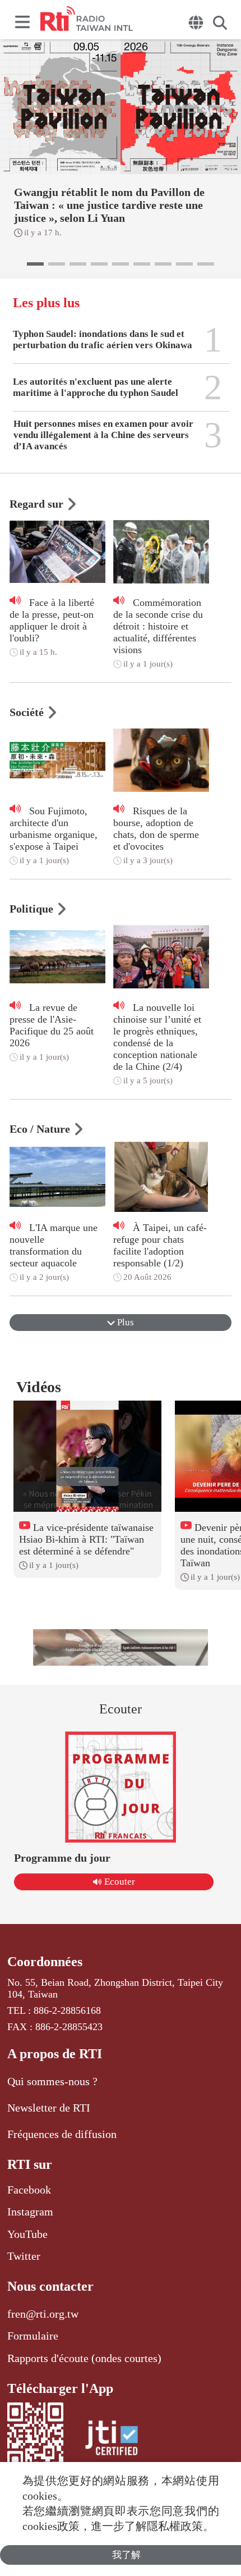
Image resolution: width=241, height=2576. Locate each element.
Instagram (30, 2212)
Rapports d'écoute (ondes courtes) (84, 2358)
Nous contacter (50, 2286)
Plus (124, 1322)
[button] (35, 264)
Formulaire (33, 2336)
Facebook (29, 2190)
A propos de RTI (55, 2054)
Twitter (24, 2256)
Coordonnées (45, 1962)
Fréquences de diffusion (62, 2134)
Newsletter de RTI (49, 2108)
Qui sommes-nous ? (52, 2081)
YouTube (27, 2234)
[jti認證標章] (112, 2440)
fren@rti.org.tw (43, 2314)
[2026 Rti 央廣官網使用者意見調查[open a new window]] (121, 1647)
